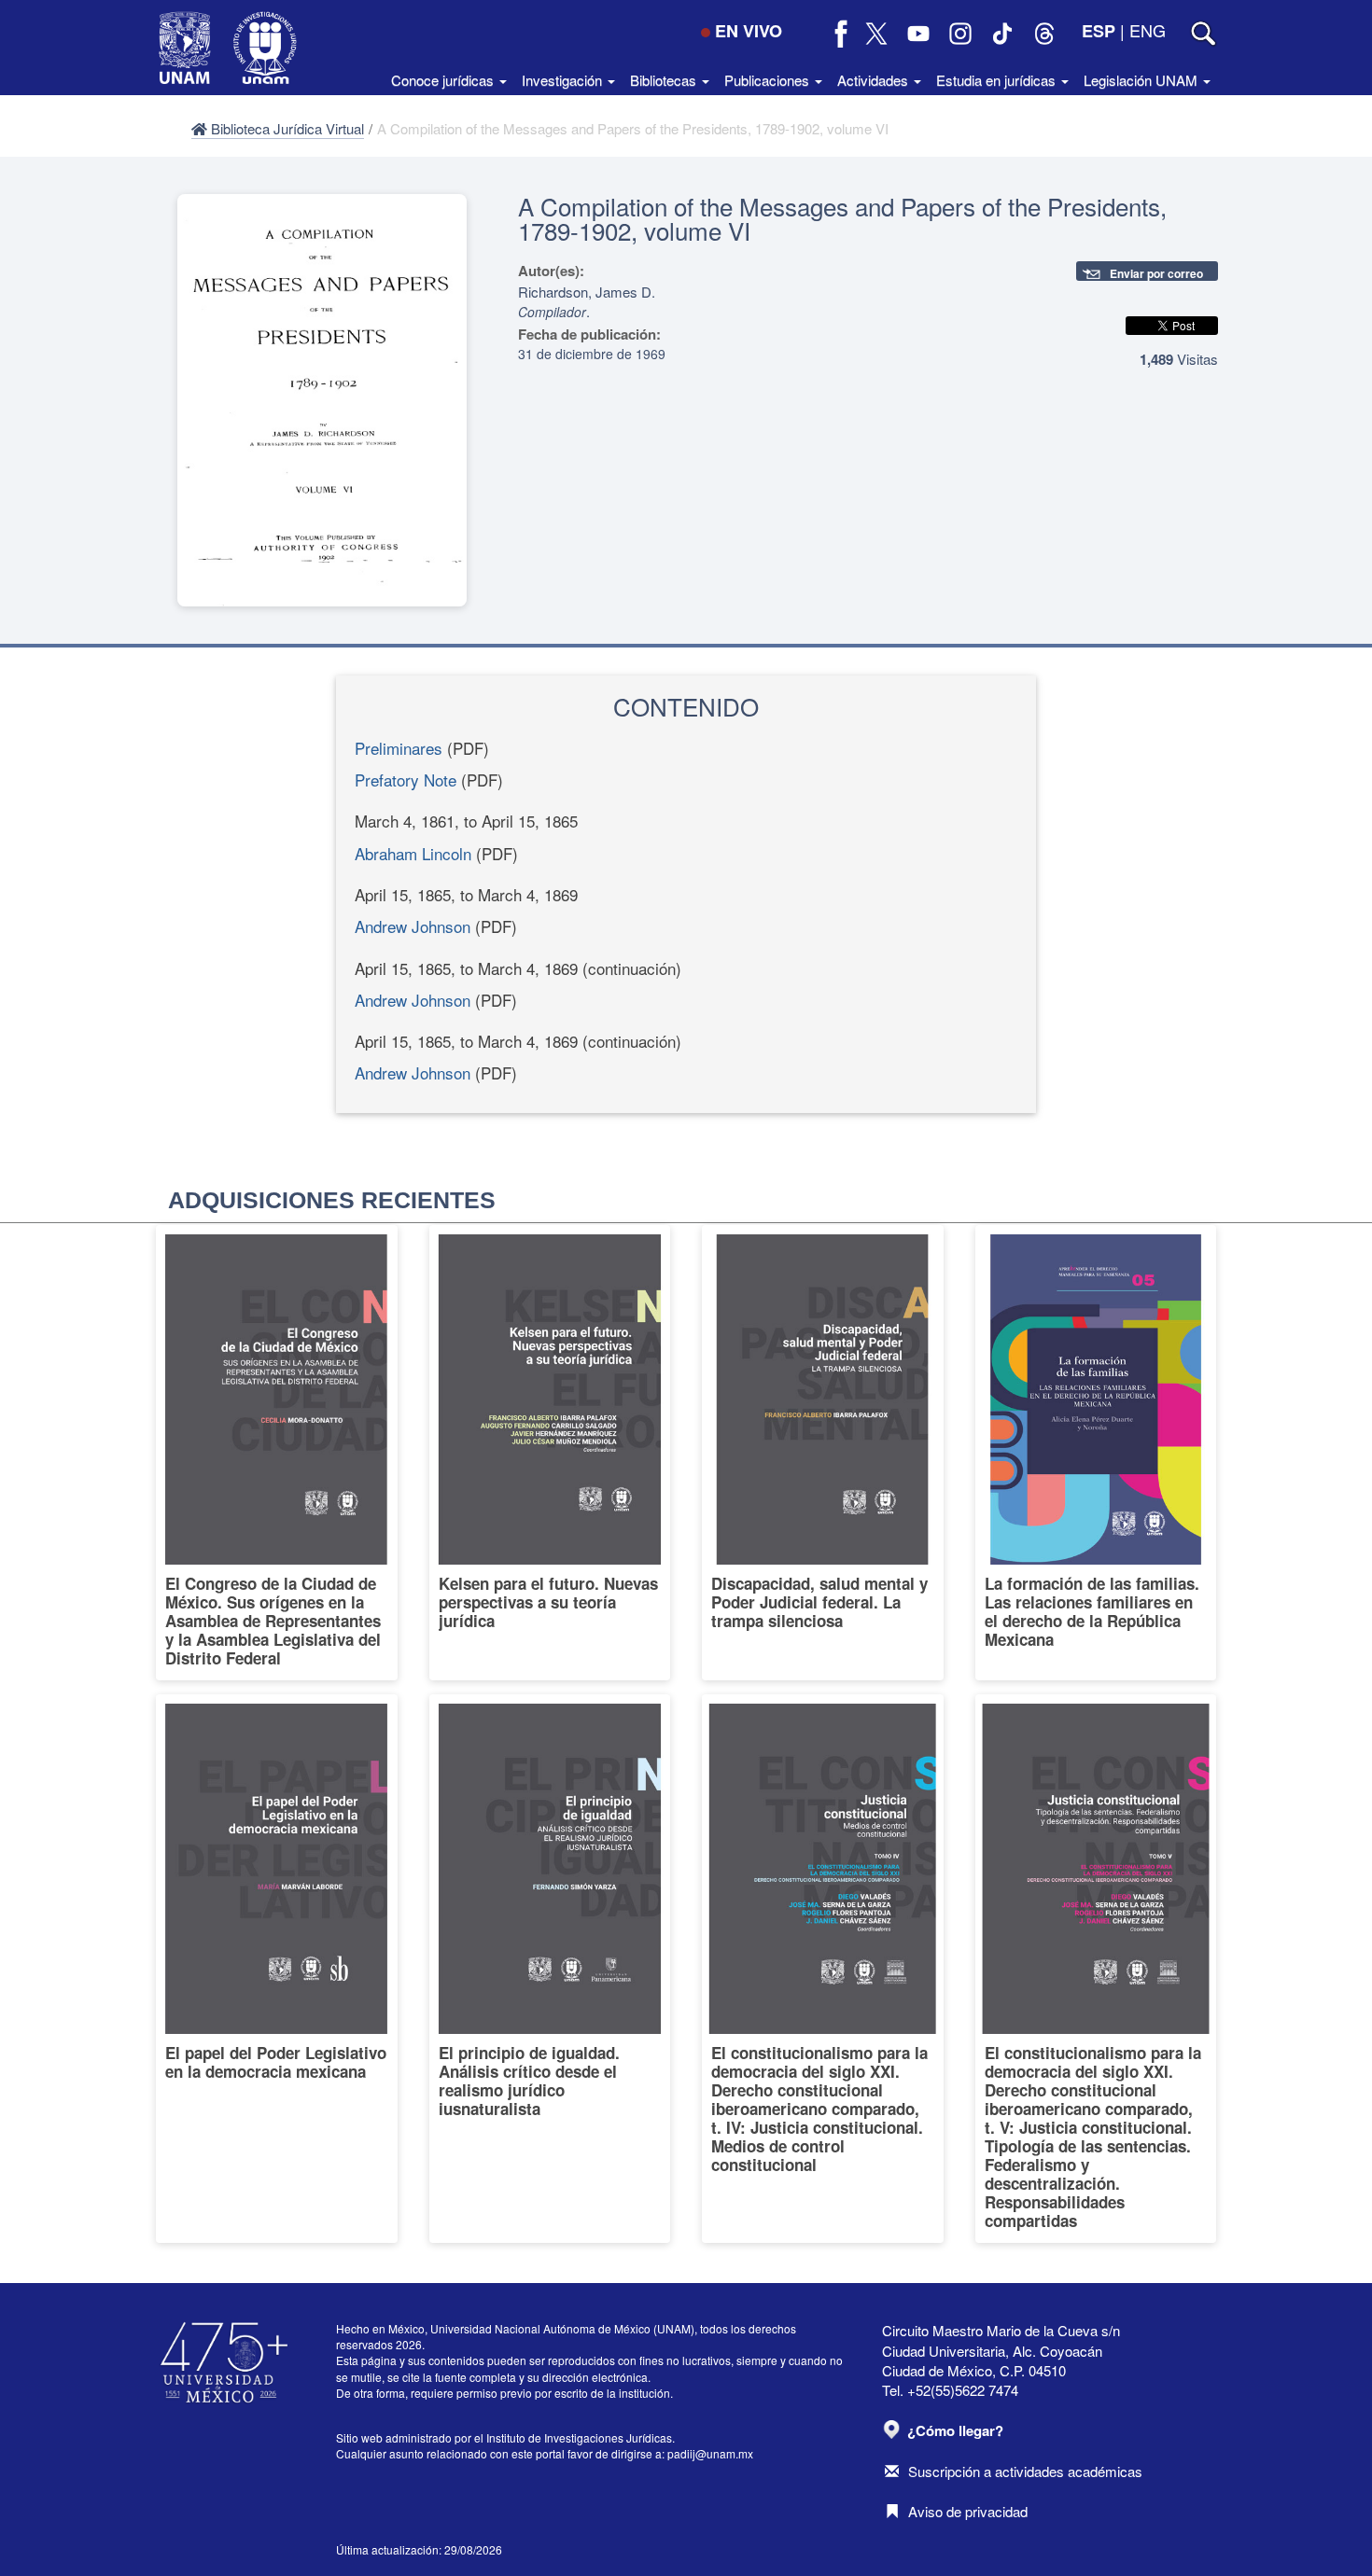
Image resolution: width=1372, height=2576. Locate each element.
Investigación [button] (564, 80)
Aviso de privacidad (968, 2511)
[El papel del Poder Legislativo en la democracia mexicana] (277, 1969)
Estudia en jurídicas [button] (998, 80)
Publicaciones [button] (769, 80)
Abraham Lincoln (413, 853)
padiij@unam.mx (710, 2453)
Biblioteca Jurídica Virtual (286, 128)
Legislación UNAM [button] (1142, 80)
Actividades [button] (875, 80)
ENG (1148, 30)
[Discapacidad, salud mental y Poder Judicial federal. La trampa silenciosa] (823, 1453)
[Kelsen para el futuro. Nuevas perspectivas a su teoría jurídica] (550, 1453)
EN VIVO (749, 31)
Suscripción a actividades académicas (1025, 2471)
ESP (1099, 31)
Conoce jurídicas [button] (444, 80)
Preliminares (399, 748)
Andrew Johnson (413, 926)
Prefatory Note (406, 780)
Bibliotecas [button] (665, 80)
